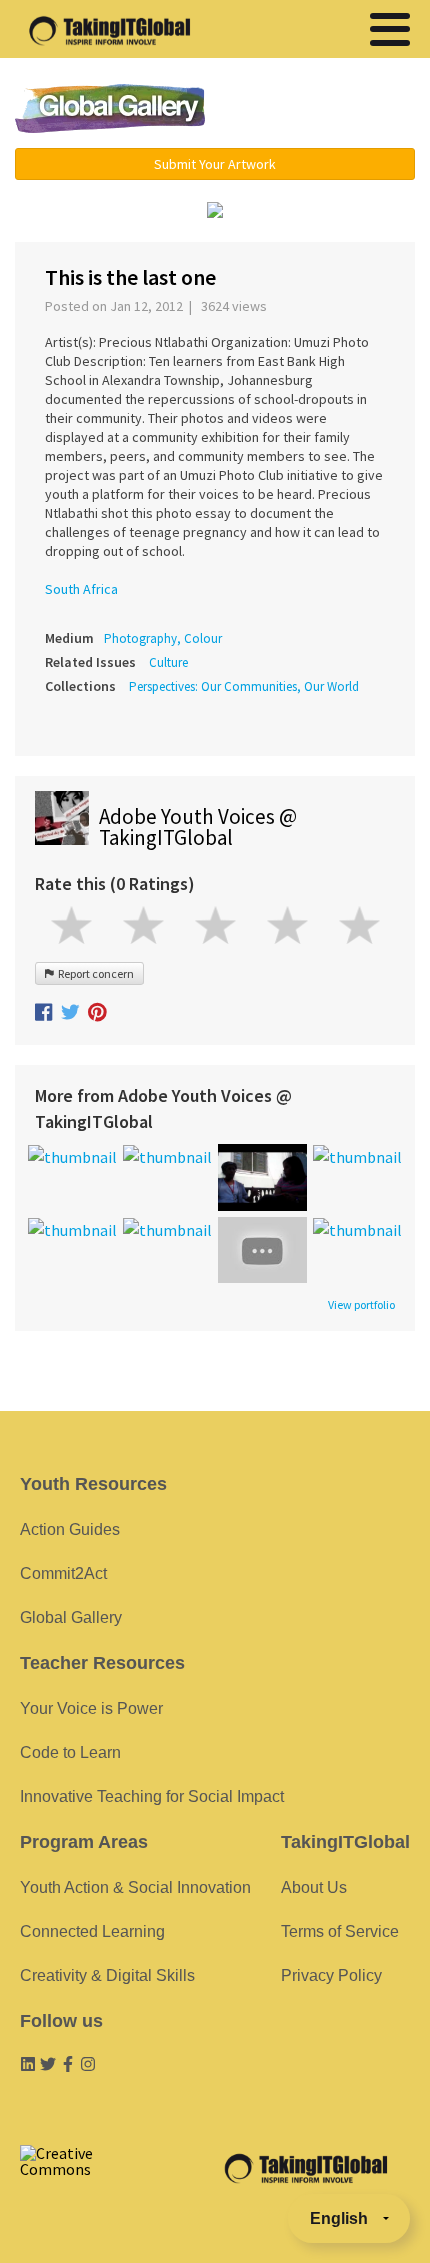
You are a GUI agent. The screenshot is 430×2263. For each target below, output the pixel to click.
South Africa (81, 589)
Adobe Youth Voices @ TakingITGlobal (198, 827)
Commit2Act (63, 1573)
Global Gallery (110, 108)
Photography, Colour (163, 638)
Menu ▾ (326, 110)
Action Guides (70, 1529)
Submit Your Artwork (215, 164)
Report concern (94, 973)
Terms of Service (340, 1931)
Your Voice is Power (91, 1708)
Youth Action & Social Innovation (135, 1887)
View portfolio (361, 1305)
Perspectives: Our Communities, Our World (244, 686)
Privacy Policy (331, 1975)
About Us (314, 1887)
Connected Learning (92, 1931)
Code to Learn (70, 1752)
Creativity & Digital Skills (107, 1975)
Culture (168, 662)
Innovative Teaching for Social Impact (152, 1796)
